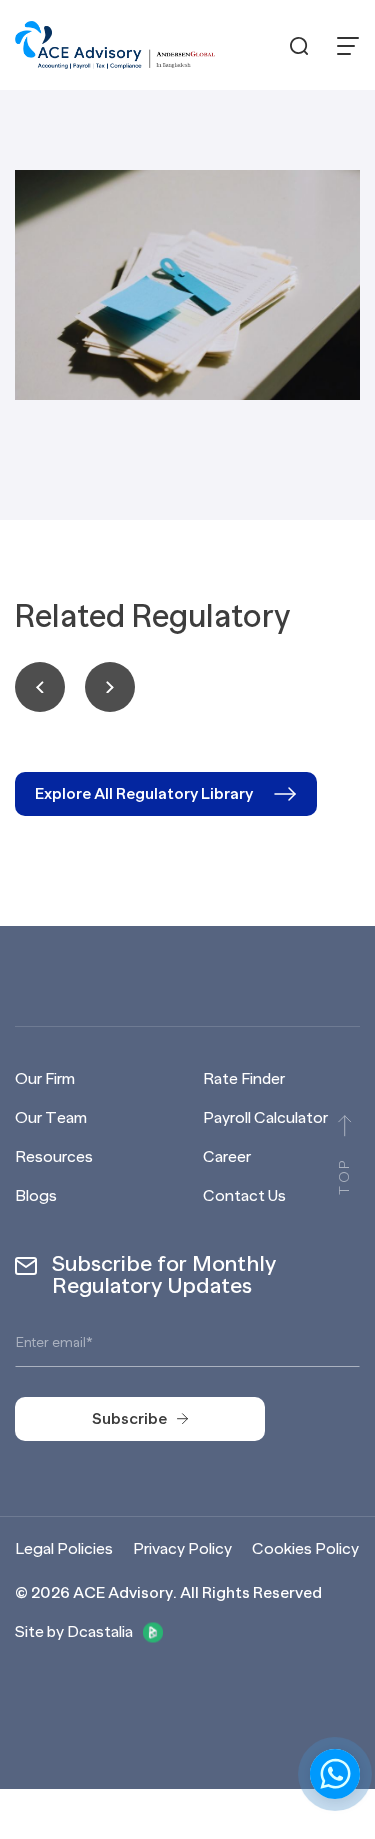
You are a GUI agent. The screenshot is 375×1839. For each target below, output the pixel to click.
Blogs (36, 1196)
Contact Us (244, 1196)
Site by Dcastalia (74, 1632)
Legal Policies (64, 1549)
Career (227, 1157)
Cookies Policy (305, 1549)
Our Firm (45, 1079)
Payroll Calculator (265, 1118)
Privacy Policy (182, 1549)
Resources (54, 1157)
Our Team (51, 1118)
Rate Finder (244, 1079)
